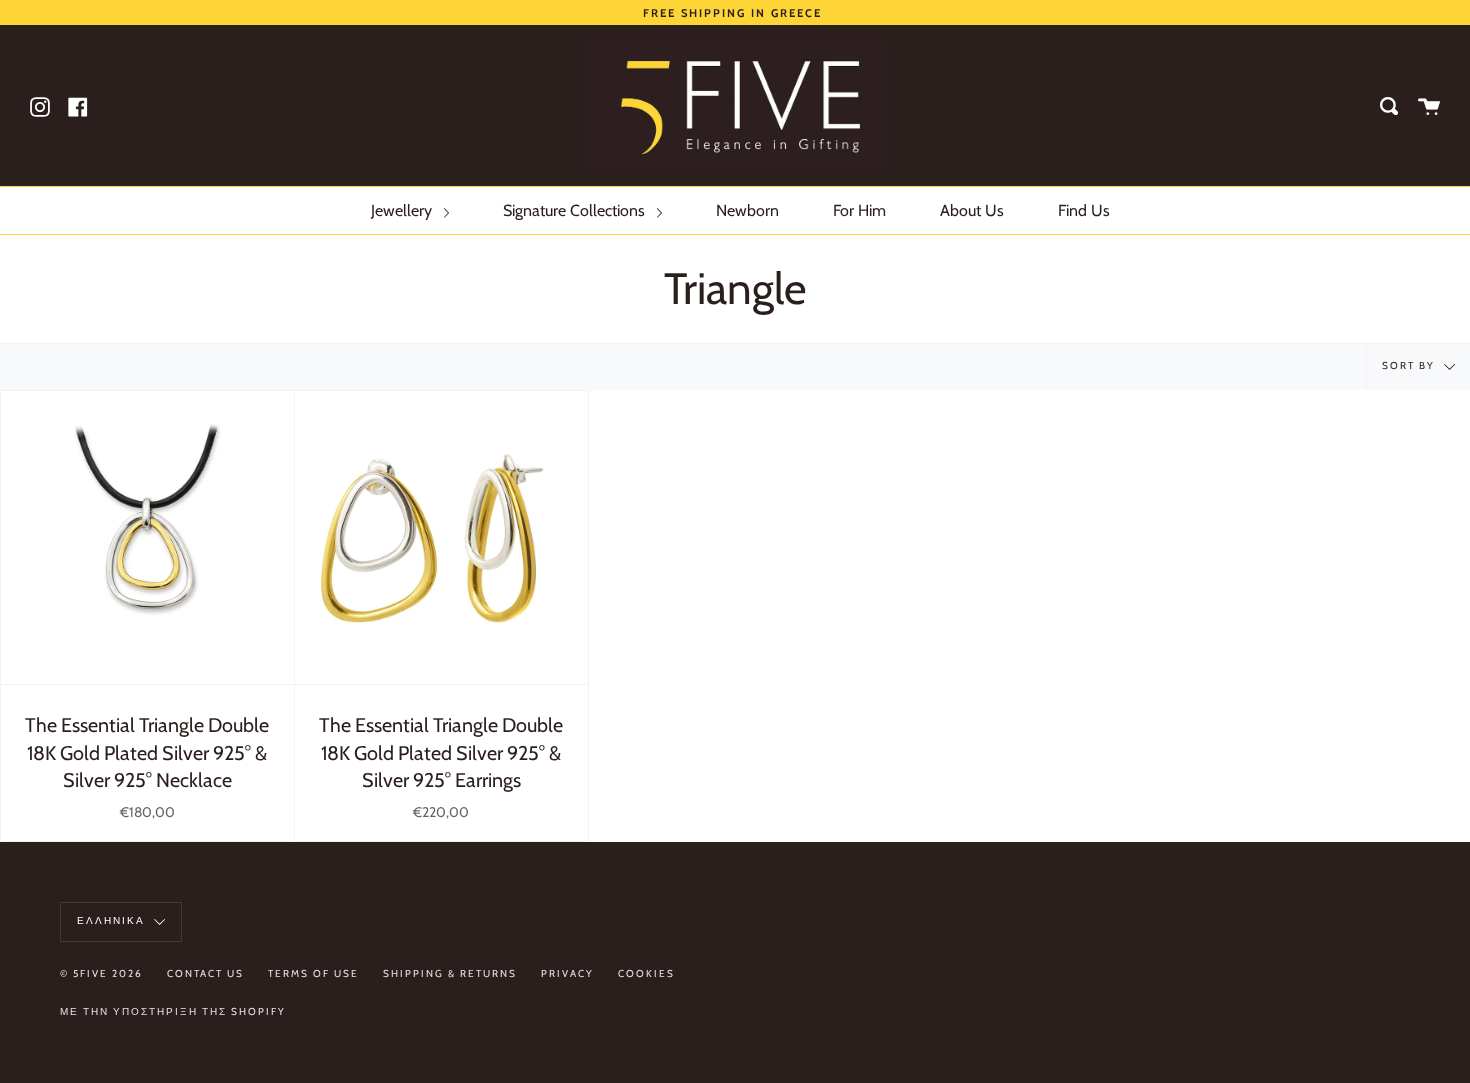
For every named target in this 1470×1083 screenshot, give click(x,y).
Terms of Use (313, 973)
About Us (972, 210)
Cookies (646, 973)
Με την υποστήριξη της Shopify (173, 1011)
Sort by (1410, 366)
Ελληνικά (113, 921)
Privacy (567, 973)
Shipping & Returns (450, 973)
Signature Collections (576, 210)
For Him (859, 210)
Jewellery (403, 210)
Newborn (747, 210)
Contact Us (205, 973)
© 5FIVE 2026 (101, 973)
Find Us (1084, 210)
